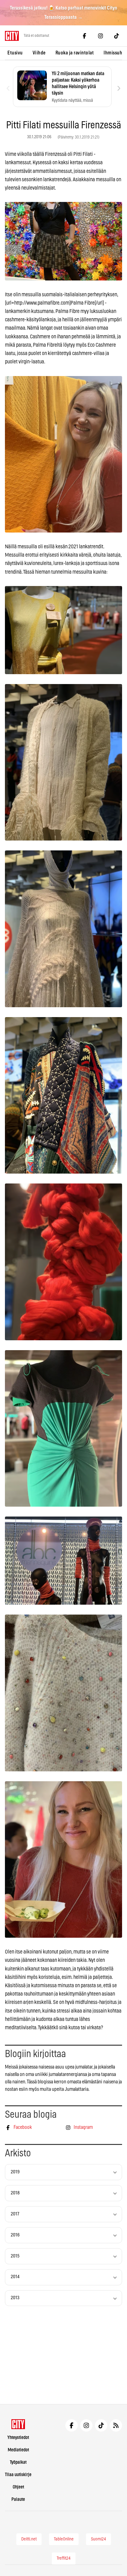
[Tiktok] (117, 36)
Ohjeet (18, 2487)
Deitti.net (29, 2539)
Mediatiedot (18, 2450)
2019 (15, 2172)
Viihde (39, 53)
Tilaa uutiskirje (18, 2475)
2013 (15, 2298)
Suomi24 (98, 2539)
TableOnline (64, 2539)
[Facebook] (84, 36)
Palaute (18, 2499)
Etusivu (15, 53)
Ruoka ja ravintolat (75, 53)
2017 (15, 2214)
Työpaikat (18, 2462)
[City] (18, 2424)
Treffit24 (64, 2558)
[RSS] (116, 2425)
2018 (15, 2193)
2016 (15, 2235)
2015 (15, 2256)
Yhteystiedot (18, 2438)
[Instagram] (100, 36)
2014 (15, 2277)
